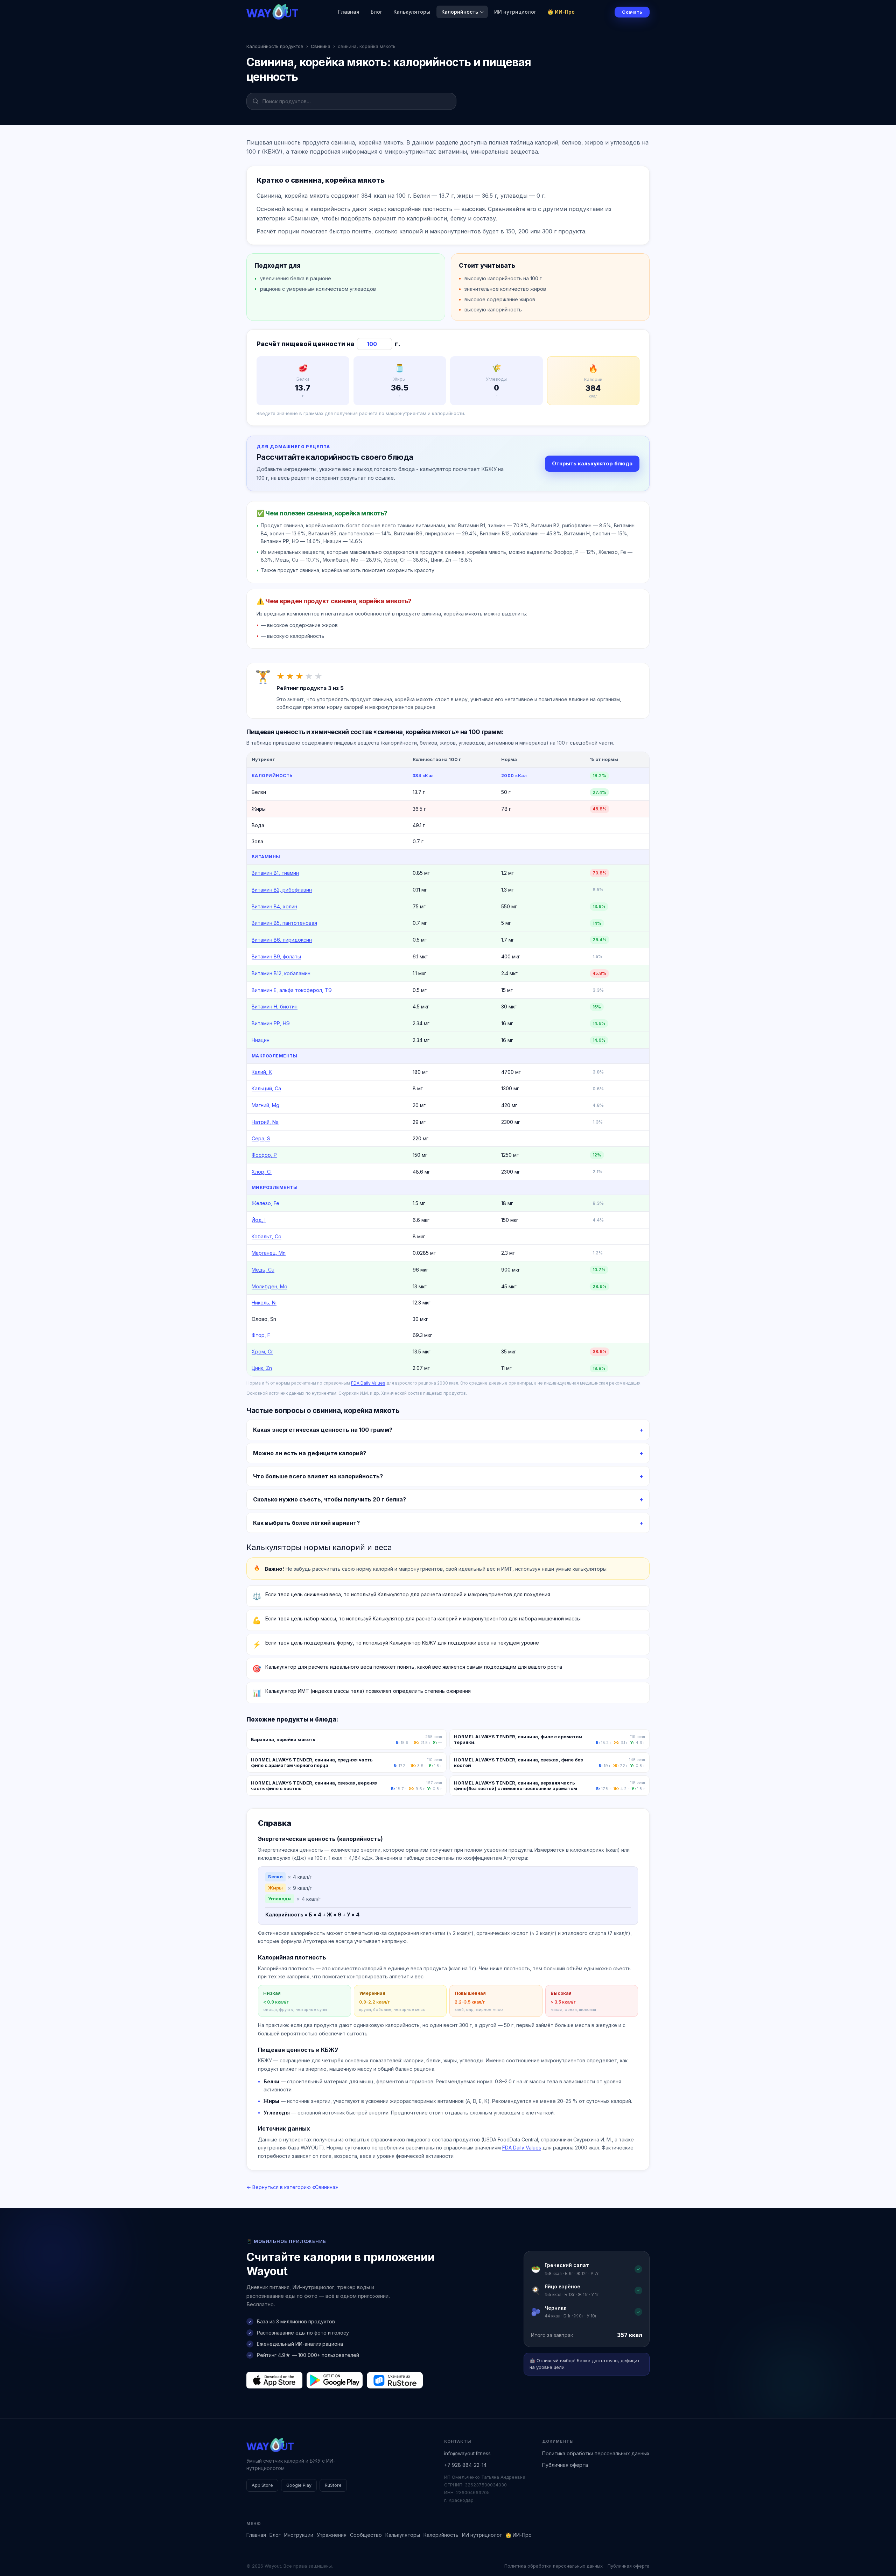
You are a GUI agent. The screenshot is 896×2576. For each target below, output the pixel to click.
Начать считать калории (483, 1327)
